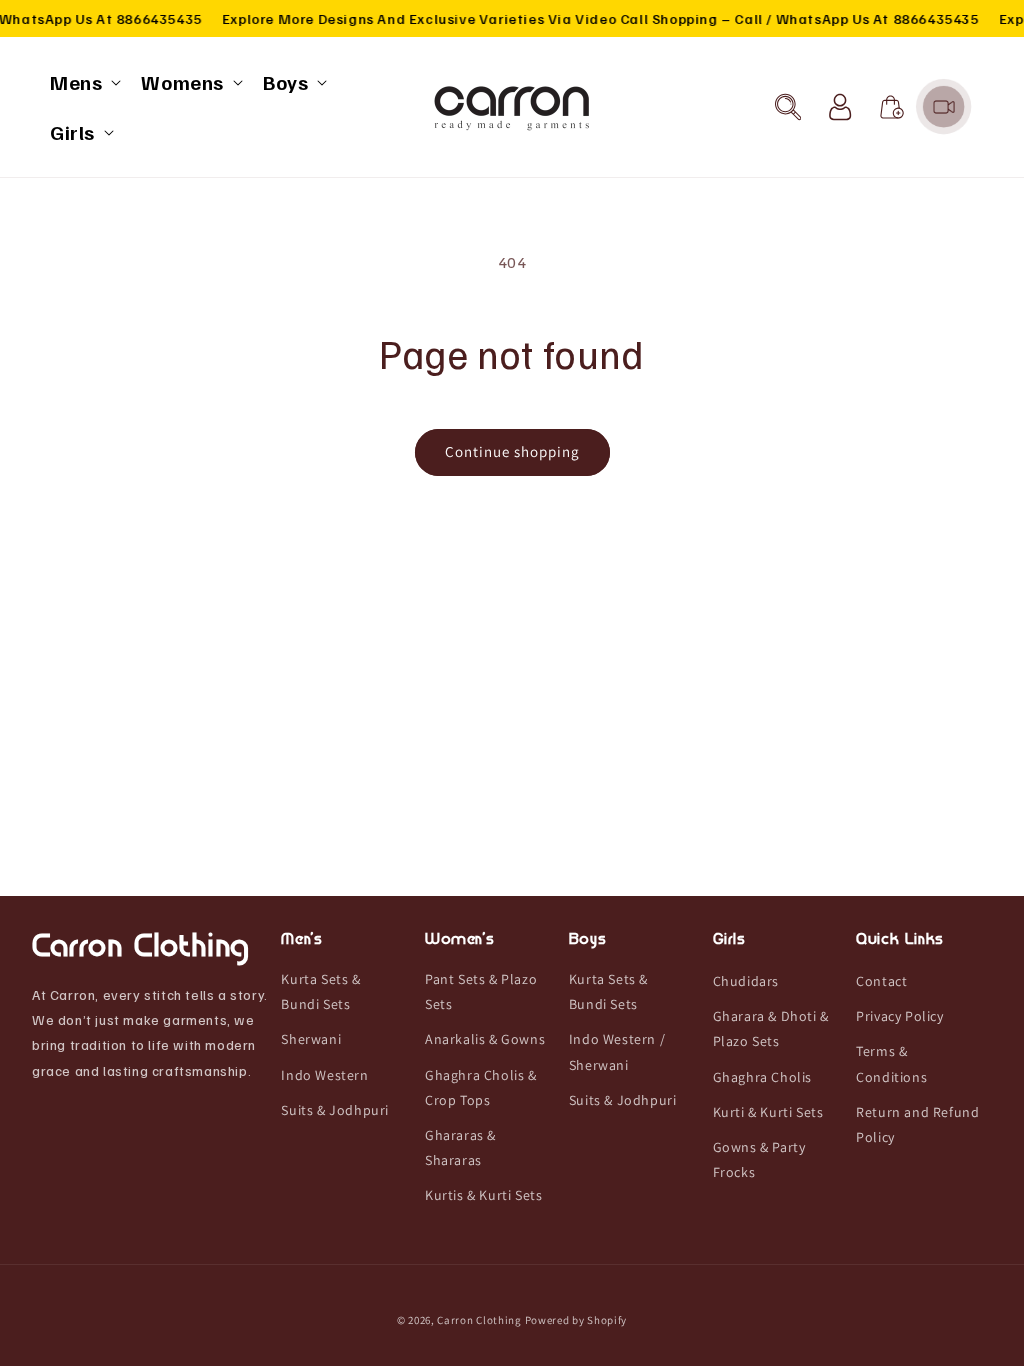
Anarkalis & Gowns (485, 1039)
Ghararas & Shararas (460, 1147)
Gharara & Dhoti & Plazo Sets (771, 1028)
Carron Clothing (479, 1320)
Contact (881, 981)
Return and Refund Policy (917, 1124)
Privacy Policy (899, 1016)
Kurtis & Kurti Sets (483, 1195)
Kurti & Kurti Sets (768, 1112)
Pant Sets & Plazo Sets (481, 991)
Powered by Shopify (576, 1320)
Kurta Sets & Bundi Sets (320, 991)
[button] (83, 82)
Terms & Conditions (891, 1063)
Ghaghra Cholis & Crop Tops (481, 1087)
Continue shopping (512, 451)
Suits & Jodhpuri (335, 1110)
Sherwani (311, 1039)
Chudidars (746, 981)
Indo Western (324, 1075)
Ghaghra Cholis (762, 1077)
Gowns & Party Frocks (759, 1159)
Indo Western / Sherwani (617, 1051)
